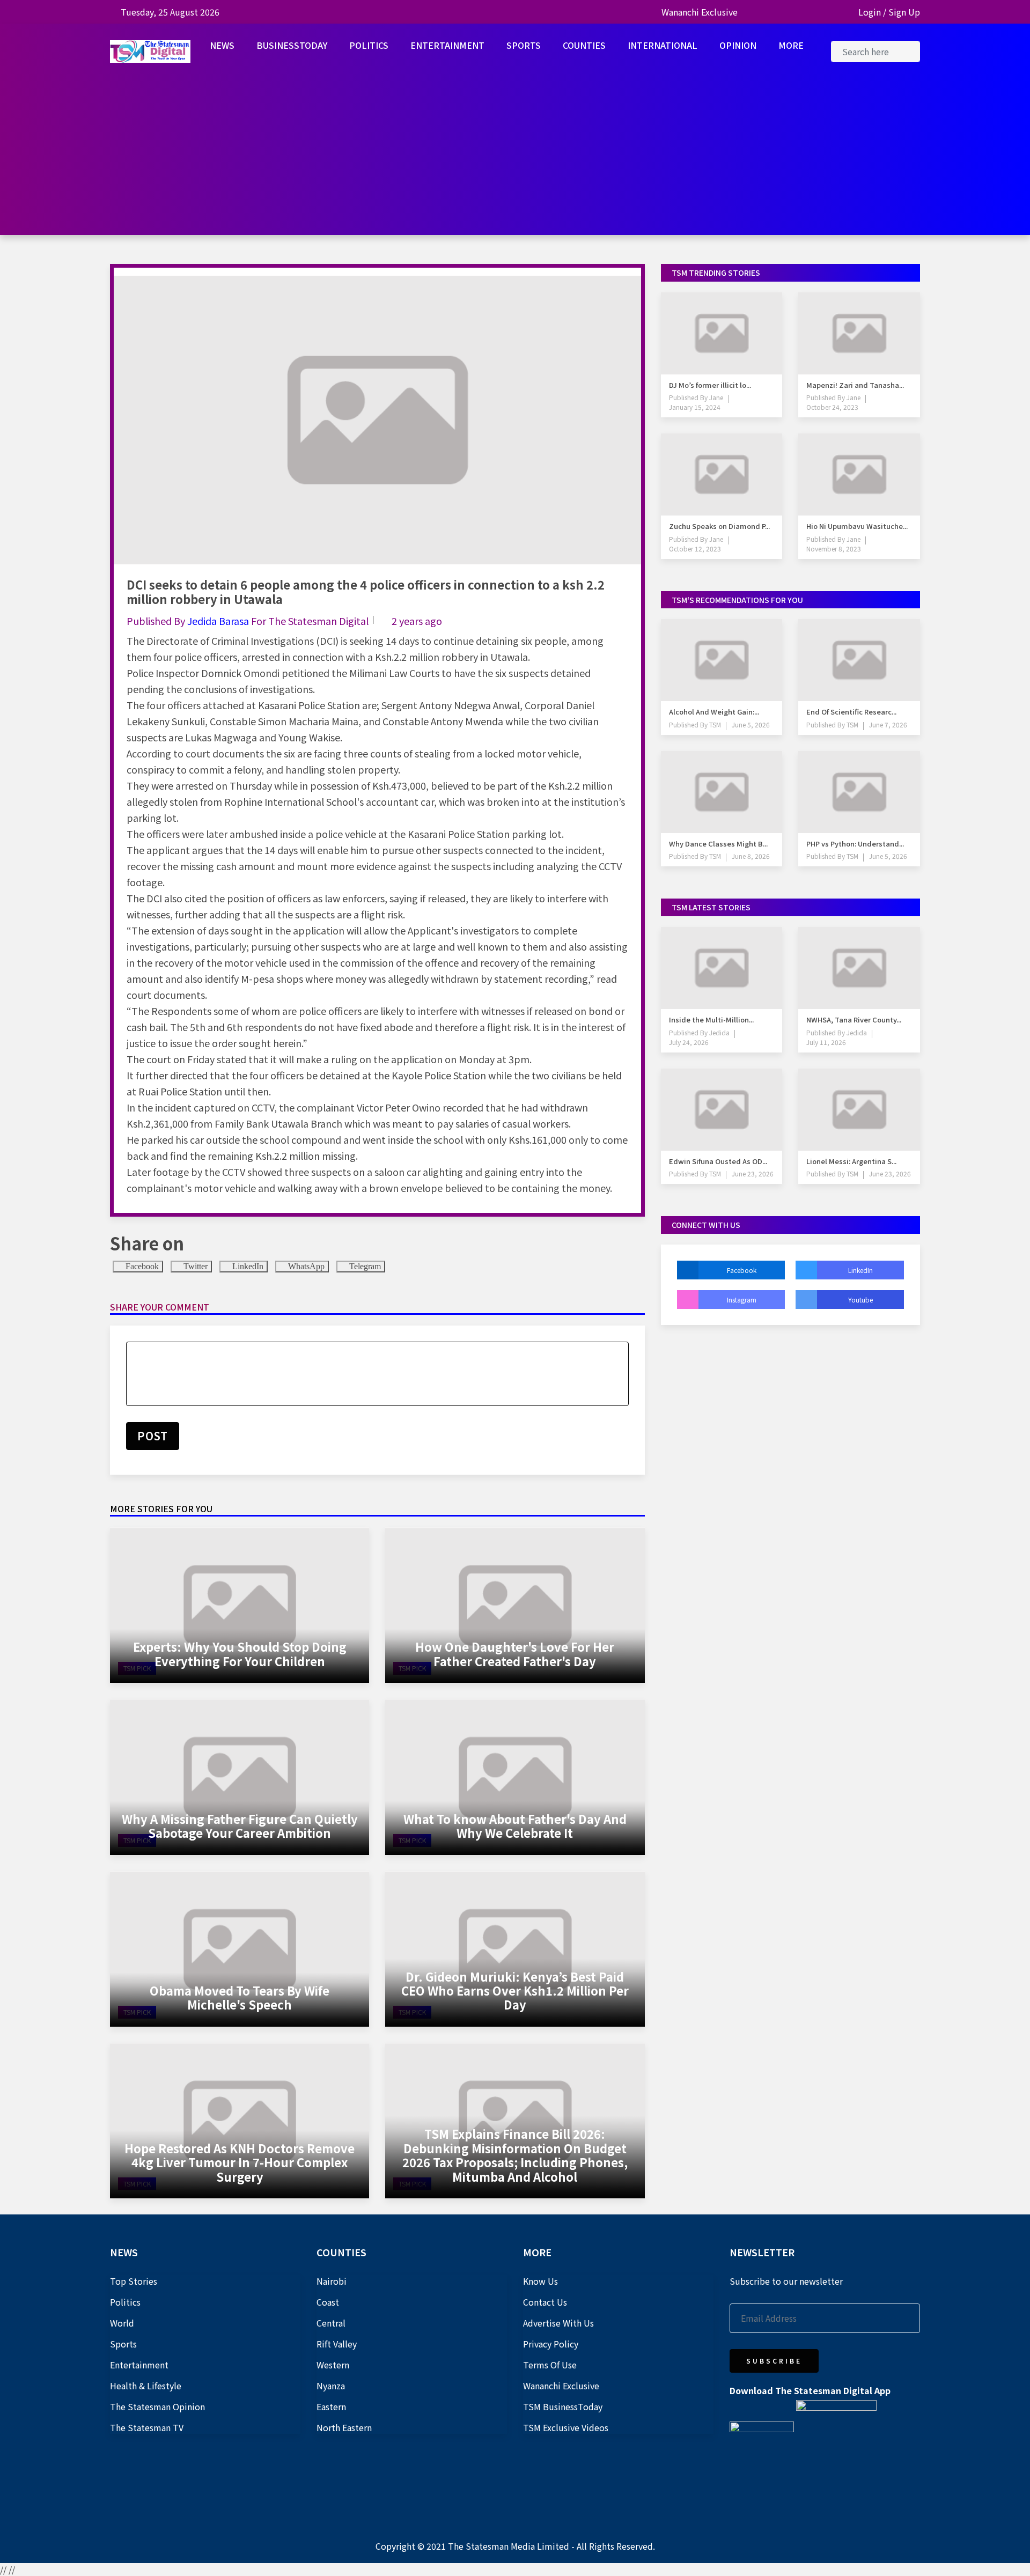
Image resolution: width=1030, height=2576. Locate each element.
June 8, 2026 (751, 856)
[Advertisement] (515, 160)
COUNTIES (584, 45)
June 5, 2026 (751, 724)
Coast (328, 2302)
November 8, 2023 (834, 549)
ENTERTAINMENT (447, 45)
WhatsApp (305, 1266)
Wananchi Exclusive (700, 12)
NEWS (222, 45)
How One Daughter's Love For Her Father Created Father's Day (515, 1653)
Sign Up (904, 12)
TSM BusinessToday (563, 2406)
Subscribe (774, 2361)
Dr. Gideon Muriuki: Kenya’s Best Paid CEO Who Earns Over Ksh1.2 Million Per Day (515, 1990)
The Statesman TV (147, 2427)
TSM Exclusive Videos (566, 2427)
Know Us (540, 2281)
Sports (123, 2344)
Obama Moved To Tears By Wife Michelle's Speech (240, 1997)
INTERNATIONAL (663, 45)
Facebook (141, 1266)
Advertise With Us (558, 2323)
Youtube (860, 1300)
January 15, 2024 (695, 407)
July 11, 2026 (826, 1042)
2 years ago (417, 621)
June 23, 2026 (753, 1173)
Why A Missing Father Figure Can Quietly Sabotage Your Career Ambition (240, 1826)
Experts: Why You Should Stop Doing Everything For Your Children (240, 1653)
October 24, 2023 (832, 407)
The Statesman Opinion (157, 2406)
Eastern (331, 2406)
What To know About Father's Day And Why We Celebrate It (515, 1826)
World (122, 2323)
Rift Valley (337, 2344)
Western (333, 2365)
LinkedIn (247, 1266)
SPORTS (524, 45)
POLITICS (369, 45)
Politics (125, 2302)
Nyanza (331, 2386)
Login (870, 12)
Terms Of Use (550, 2365)
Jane (715, 397)
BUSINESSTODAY (292, 45)
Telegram (364, 1266)
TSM (714, 724)
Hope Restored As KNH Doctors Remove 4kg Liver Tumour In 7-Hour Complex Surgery (240, 2162)
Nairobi (332, 2281)
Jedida (203, 621)
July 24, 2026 (689, 1042)
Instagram (742, 1300)
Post (153, 1436)
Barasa (235, 621)
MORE (791, 45)
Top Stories (134, 2281)
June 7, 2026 (888, 724)
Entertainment (139, 2365)
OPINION (738, 45)
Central (331, 2323)
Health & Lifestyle (146, 2386)
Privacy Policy (551, 2344)
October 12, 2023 (695, 549)
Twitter (194, 1266)
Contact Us (545, 2302)
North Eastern (344, 2427)
